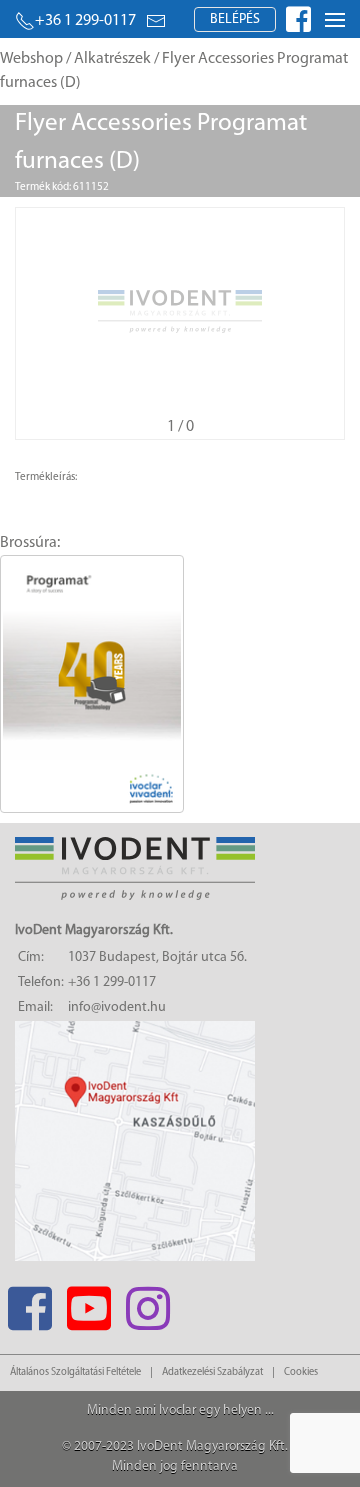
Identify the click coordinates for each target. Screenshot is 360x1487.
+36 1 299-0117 (85, 21)
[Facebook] (29, 1302)
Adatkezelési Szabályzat (212, 1372)
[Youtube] (88, 1302)
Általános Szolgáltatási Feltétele (75, 1372)
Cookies (301, 1372)
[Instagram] (147, 1302)
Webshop (31, 59)
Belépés (235, 19)
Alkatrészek (112, 59)
